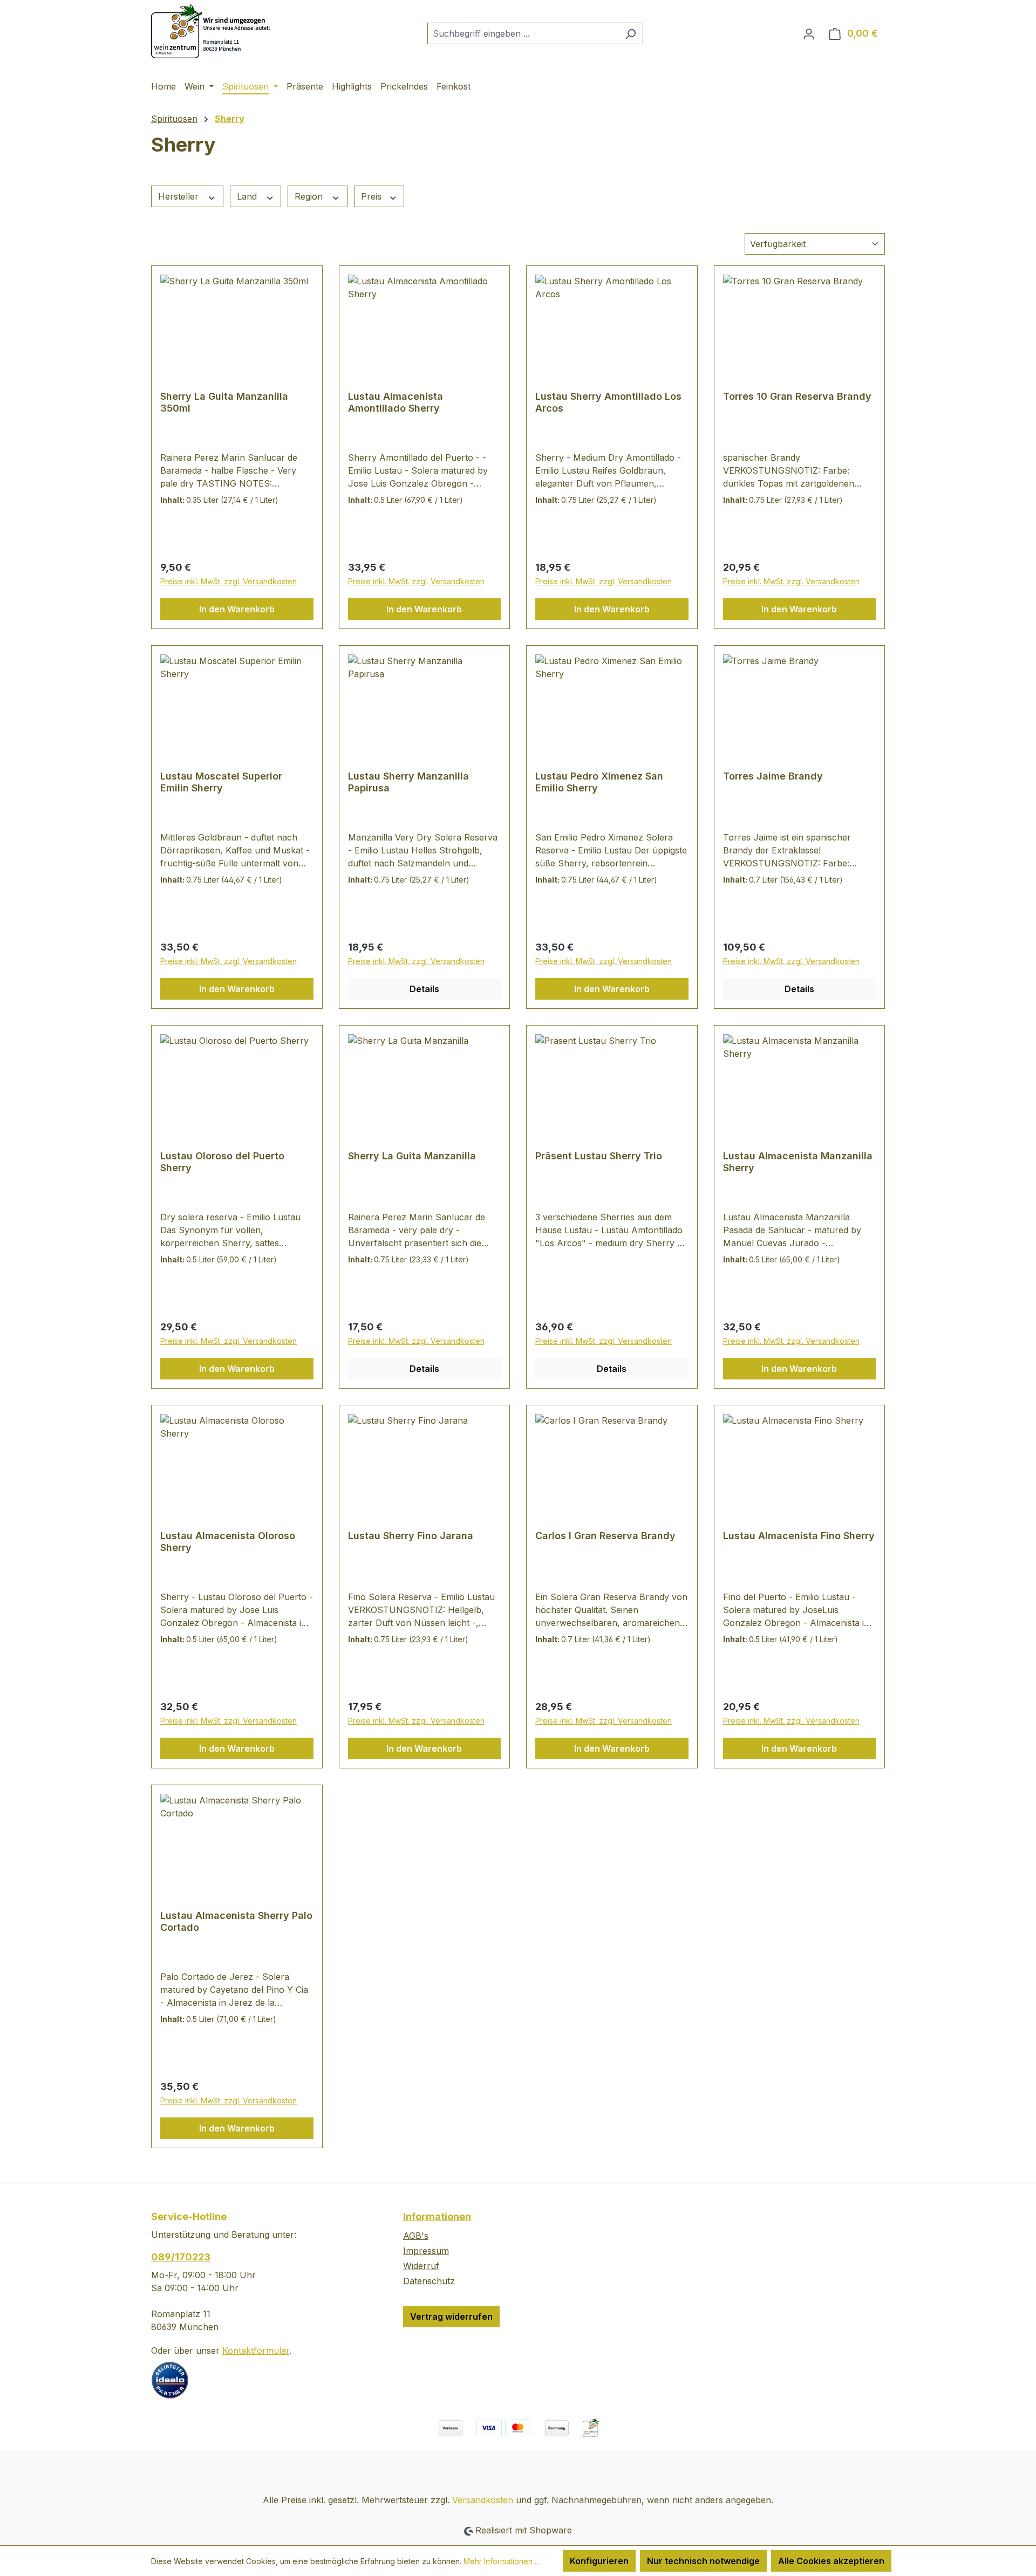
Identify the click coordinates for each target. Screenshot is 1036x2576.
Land (248, 196)
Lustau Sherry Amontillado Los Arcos (608, 402)
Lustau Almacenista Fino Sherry (799, 1536)
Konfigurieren (599, 2561)
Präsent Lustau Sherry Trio (599, 1156)
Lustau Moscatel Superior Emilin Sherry (221, 782)
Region (310, 196)
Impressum (426, 2251)
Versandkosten (483, 2500)
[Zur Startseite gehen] (213, 31)
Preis (373, 196)
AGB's (416, 2236)
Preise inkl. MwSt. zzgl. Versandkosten (229, 581)
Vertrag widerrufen (451, 2317)
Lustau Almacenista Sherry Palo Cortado (236, 1921)
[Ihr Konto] (809, 33)
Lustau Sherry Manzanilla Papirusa (408, 782)
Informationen (437, 2216)
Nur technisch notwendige (703, 2561)
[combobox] (523, 33)
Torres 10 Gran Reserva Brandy (797, 396)
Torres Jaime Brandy (773, 776)
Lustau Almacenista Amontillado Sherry (396, 402)
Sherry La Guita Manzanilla (412, 1156)
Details (424, 989)
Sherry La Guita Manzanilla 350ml (224, 402)
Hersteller (180, 196)
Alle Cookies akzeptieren (831, 2561)
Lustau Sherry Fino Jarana (411, 1536)
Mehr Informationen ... (502, 2561)
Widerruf (421, 2266)
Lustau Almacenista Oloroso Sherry (228, 1542)
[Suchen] (631, 33)
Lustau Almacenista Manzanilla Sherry (798, 1162)
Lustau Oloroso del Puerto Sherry (222, 1162)
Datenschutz (429, 2281)
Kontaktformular (256, 2350)
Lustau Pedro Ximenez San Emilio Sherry (599, 782)
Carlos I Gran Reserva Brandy (605, 1536)
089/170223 (181, 2257)
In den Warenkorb (237, 609)
